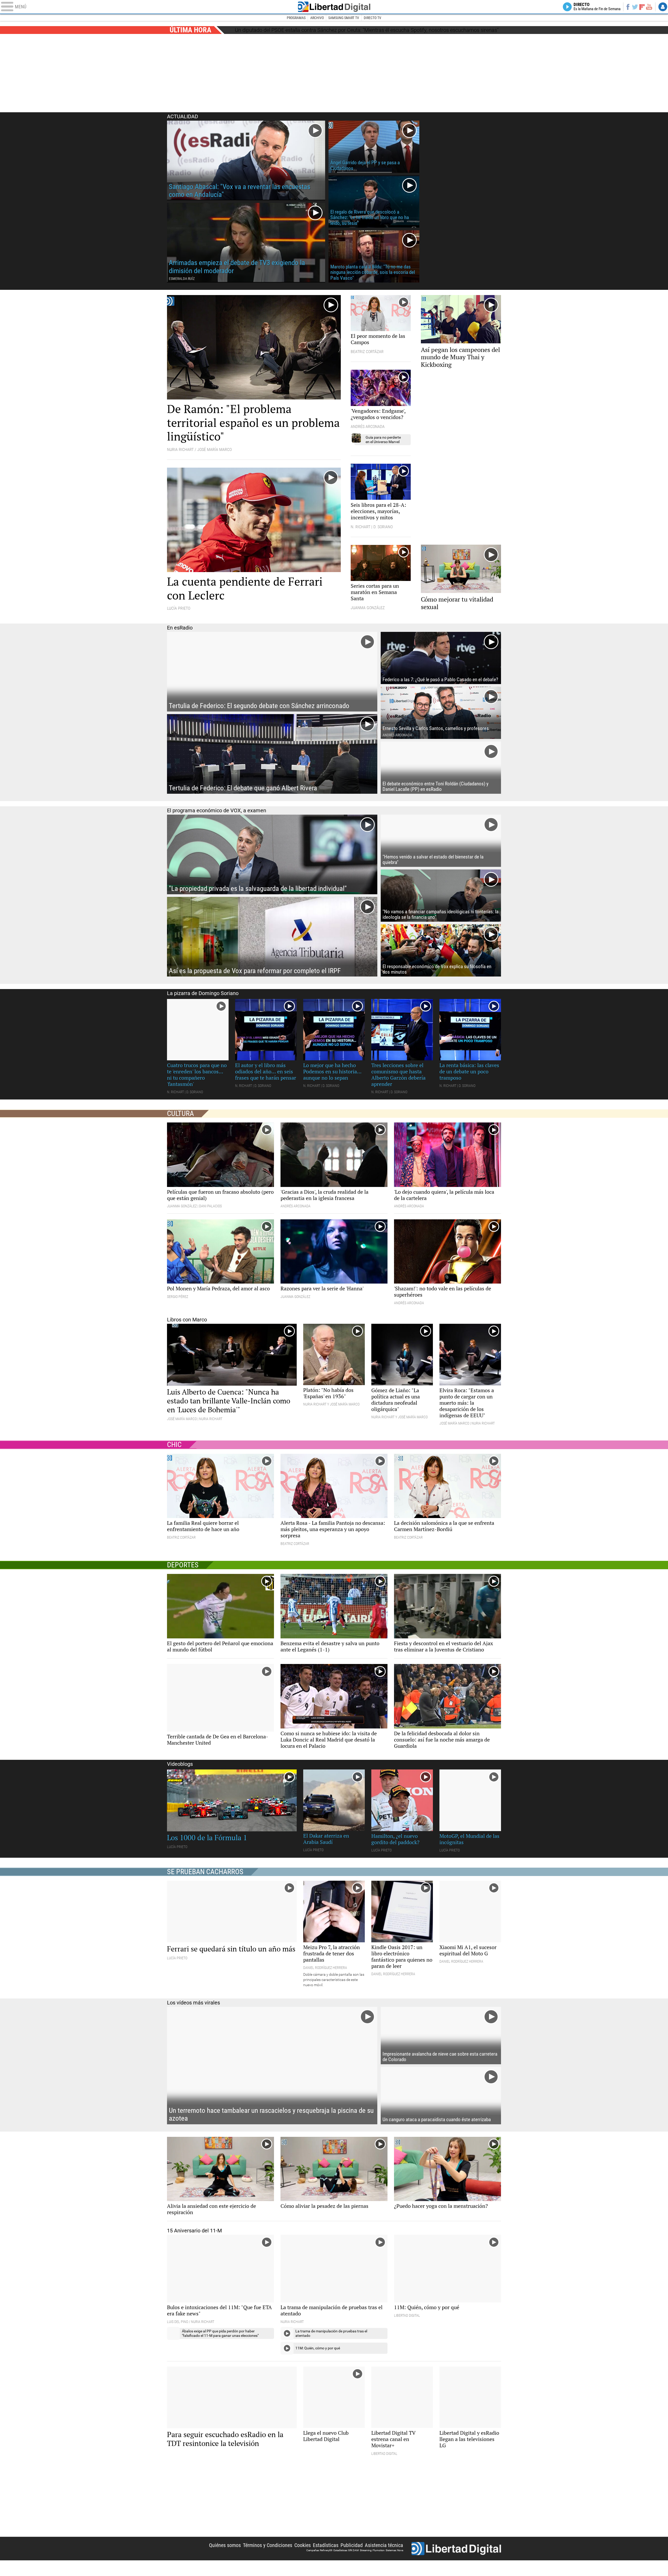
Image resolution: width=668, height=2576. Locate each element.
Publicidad (352, 2557)
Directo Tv (372, 18)
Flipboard (642, 7)
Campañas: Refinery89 (319, 2562)
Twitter (635, 7)
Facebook (628, 7)
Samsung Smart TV (344, 18)
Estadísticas (326, 2557)
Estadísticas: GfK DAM (346, 2562)
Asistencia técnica (384, 2557)
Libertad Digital (334, 7)
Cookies (303, 2557)
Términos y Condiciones (268, 2557)
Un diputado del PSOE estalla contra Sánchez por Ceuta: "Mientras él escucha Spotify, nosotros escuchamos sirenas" (367, 30)
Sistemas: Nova (394, 2562)
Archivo (317, 18)
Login (663, 7)
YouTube (649, 7)
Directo (597, 7)
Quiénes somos (225, 2557)
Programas (296, 18)
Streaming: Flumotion (372, 2562)
